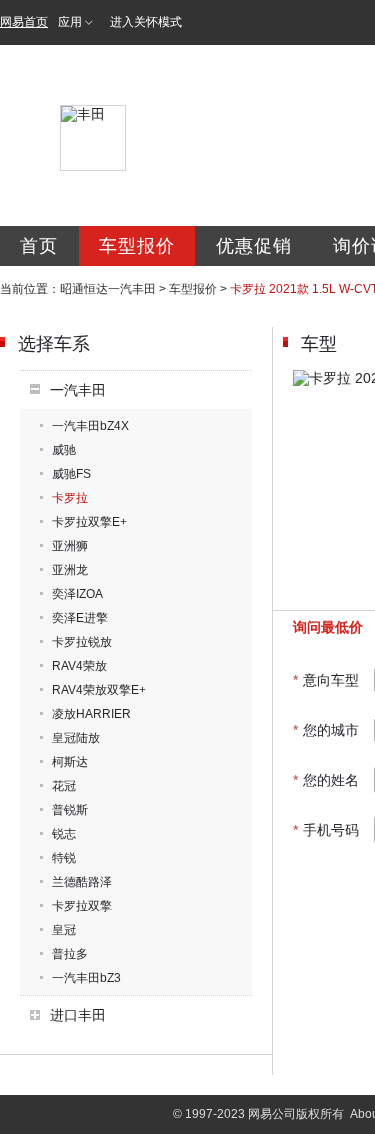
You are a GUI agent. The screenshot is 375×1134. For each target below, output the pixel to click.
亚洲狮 (70, 546)
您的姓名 (326, 780)
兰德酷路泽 (82, 882)
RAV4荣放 (79, 666)
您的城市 (326, 730)
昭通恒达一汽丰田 (108, 289)
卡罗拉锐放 (82, 642)
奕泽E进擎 (80, 618)
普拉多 (70, 954)
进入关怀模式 (146, 22)
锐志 (64, 834)
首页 (39, 246)
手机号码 (326, 830)
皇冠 (64, 930)
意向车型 (326, 680)
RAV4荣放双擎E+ (99, 690)
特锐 (64, 858)
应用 (70, 22)
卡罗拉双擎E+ (89, 522)
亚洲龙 (70, 570)
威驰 (64, 450)
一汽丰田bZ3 (86, 978)
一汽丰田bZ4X (90, 426)
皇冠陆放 (76, 738)
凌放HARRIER (91, 714)
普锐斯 (70, 810)
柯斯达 (70, 762)
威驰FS (71, 474)
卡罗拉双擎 (82, 906)
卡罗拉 (70, 498)
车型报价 (137, 246)
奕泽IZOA (77, 594)
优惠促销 (254, 246)
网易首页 (24, 22)
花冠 (64, 786)
